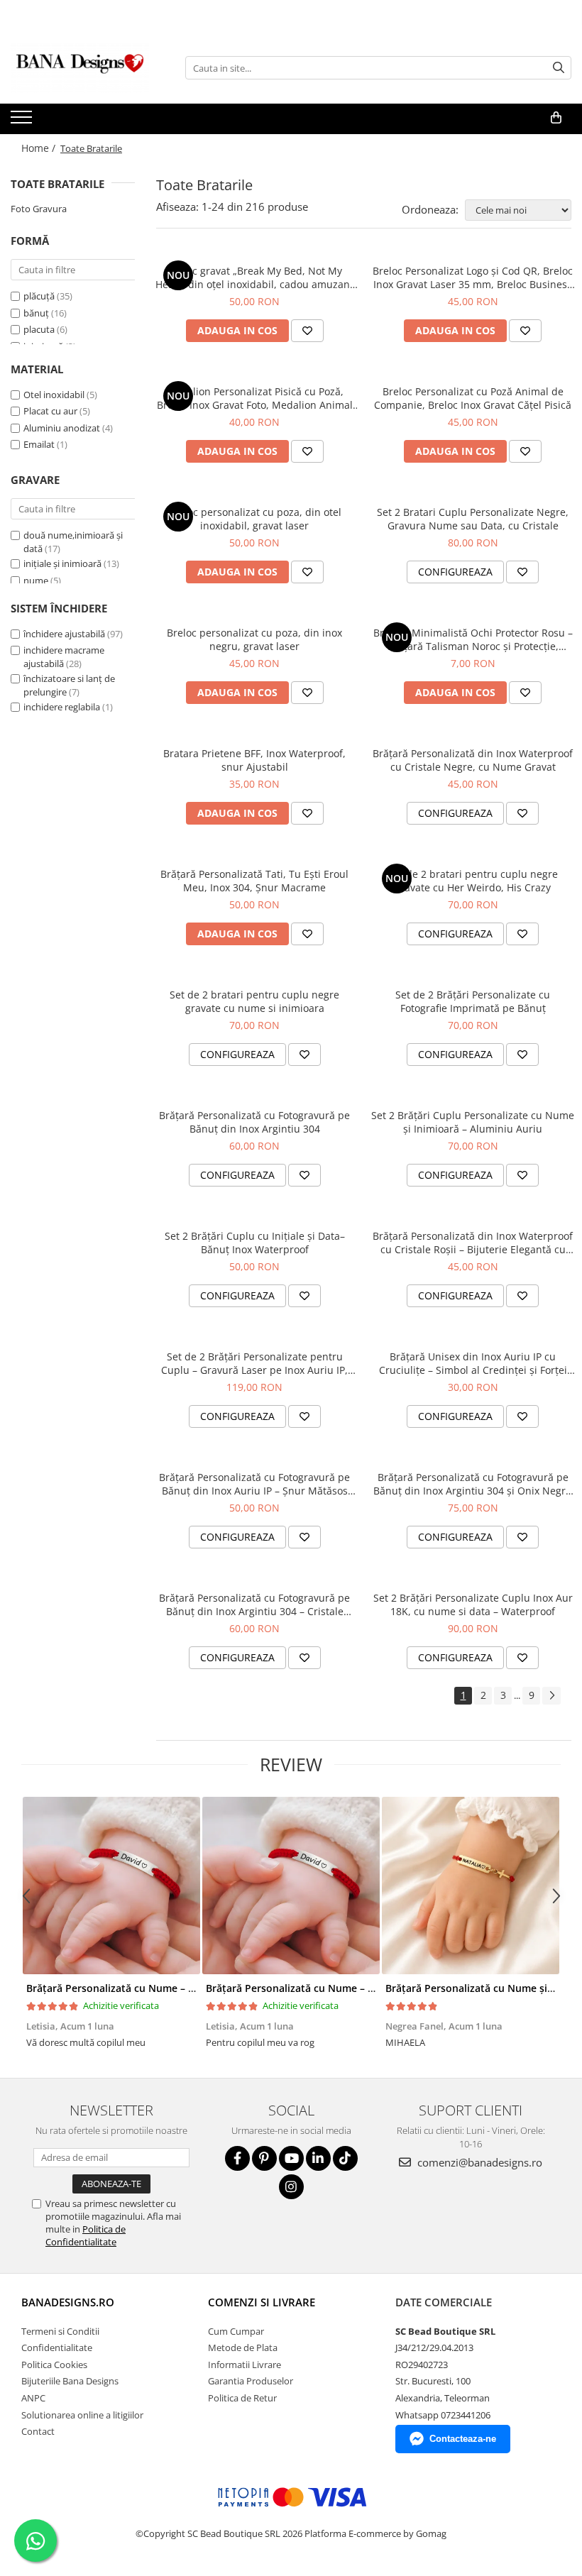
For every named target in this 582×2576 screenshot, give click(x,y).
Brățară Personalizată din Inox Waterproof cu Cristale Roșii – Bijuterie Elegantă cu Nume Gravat (473, 1243)
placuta (39, 329)
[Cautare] (559, 68)
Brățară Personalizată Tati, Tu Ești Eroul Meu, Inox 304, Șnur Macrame (254, 881)
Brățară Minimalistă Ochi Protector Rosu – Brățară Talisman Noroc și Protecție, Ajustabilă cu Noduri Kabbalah (473, 639)
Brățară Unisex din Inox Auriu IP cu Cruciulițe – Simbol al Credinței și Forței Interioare (473, 1363)
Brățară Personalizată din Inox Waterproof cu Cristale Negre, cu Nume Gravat (473, 760)
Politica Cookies (54, 2365)
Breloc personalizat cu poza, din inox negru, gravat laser (254, 639)
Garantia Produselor (251, 2381)
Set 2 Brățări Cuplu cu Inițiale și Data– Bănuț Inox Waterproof (255, 1243)
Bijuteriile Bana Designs (70, 2381)
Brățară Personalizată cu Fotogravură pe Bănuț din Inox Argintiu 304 (254, 1122)
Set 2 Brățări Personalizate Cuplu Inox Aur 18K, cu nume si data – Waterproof (473, 1605)
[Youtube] (291, 2158)
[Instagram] (291, 2187)
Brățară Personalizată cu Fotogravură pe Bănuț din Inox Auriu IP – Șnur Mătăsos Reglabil (254, 1484)
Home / (40, 148)
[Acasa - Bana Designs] (82, 68)
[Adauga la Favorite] (307, 331)
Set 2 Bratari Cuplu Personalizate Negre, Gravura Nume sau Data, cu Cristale (473, 519)
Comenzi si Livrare (262, 2302)
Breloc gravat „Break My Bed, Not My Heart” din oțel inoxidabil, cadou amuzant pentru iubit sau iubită (254, 277)
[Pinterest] (264, 2158)
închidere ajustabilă (64, 634)
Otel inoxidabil (54, 395)
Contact (38, 2431)
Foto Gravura (39, 209)
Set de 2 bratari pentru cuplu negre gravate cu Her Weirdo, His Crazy (473, 881)
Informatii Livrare (245, 2365)
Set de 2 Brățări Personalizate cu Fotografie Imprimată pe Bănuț (473, 1001)
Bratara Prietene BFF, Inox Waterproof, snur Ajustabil (254, 760)
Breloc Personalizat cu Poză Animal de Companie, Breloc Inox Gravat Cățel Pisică (473, 398)
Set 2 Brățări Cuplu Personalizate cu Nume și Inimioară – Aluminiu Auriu (473, 1122)
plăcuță (39, 296)
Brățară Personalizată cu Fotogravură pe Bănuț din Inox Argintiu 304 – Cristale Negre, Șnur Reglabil (254, 1605)
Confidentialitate (57, 2347)
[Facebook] (237, 2158)
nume (36, 580)
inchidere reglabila (62, 707)
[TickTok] (345, 2158)
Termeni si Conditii (60, 2331)
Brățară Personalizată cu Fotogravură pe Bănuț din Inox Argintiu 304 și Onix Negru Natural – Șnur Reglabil (473, 1484)
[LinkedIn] (318, 2158)
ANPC (33, 2398)
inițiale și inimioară (62, 563)
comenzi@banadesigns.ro (478, 2162)
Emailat (39, 444)
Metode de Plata (243, 2347)
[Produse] (23, 121)
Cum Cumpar (236, 2331)
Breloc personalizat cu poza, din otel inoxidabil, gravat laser (255, 519)
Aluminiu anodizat (62, 428)
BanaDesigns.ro (68, 2302)
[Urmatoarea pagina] (551, 1696)
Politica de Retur (242, 2398)
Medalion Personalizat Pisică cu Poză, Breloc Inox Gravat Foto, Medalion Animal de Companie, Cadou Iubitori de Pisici (255, 398)
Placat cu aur (50, 411)
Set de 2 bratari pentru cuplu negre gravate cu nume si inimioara (254, 1001)
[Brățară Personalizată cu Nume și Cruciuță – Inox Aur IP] (470, 1886)
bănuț (36, 313)
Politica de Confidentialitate (86, 2235)
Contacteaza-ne (463, 2439)
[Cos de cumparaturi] (556, 118)
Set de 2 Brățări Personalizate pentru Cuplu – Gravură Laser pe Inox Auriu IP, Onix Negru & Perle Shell (254, 1363)
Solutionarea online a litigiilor (82, 2415)
